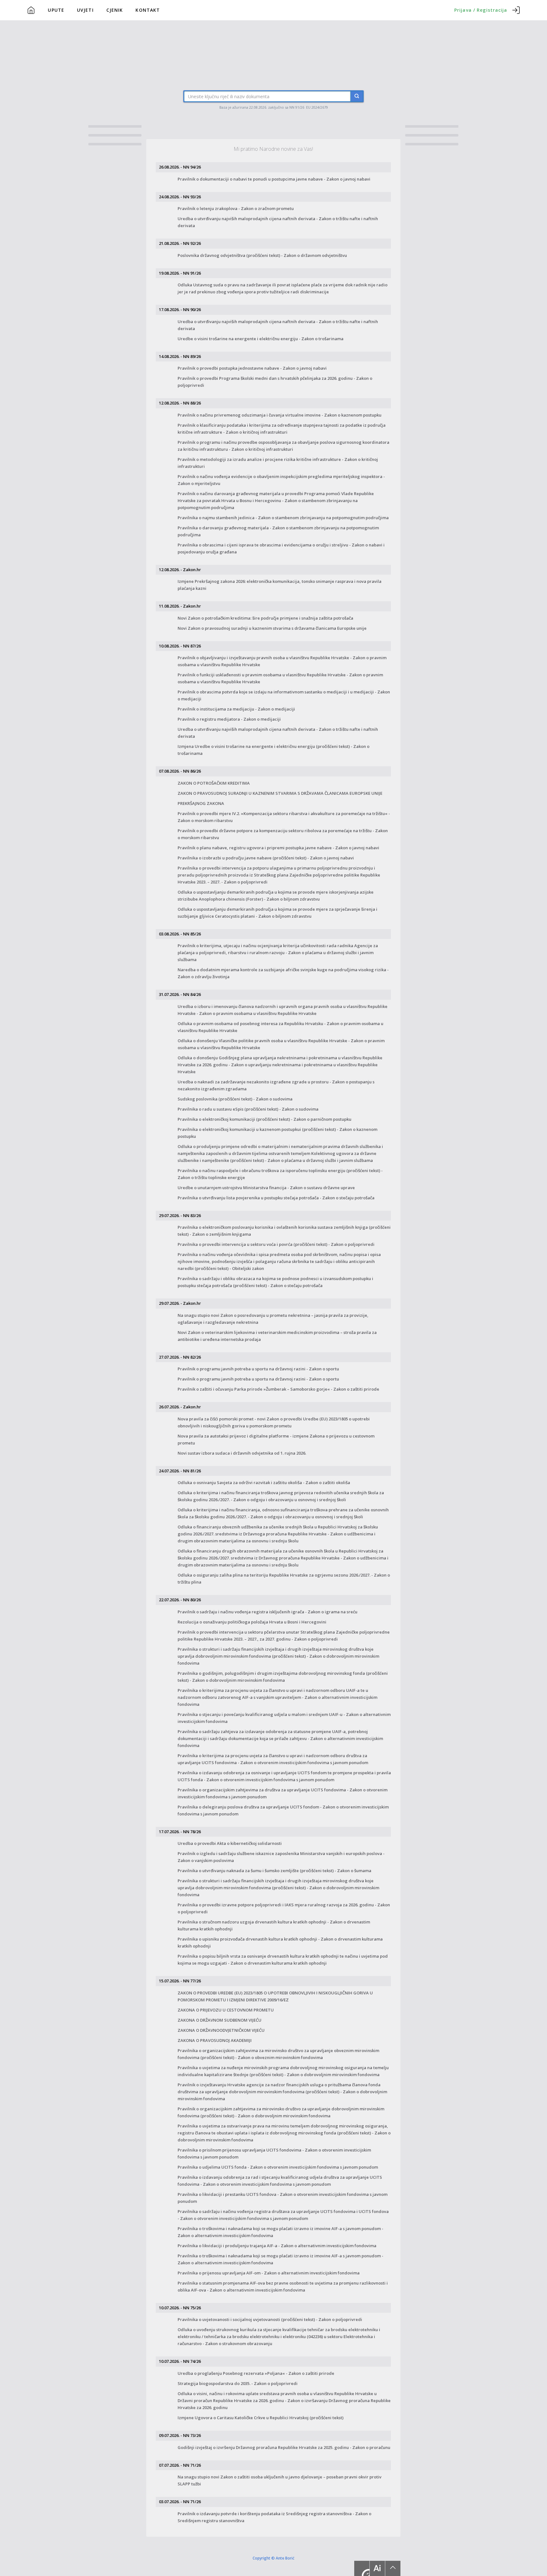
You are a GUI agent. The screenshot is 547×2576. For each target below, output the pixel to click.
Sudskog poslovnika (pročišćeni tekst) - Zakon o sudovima (235, 1099)
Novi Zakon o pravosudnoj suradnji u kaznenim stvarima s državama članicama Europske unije (272, 628)
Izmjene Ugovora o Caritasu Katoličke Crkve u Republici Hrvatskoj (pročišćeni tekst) (261, 2418)
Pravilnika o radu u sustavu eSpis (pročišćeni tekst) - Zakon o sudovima (248, 1109)
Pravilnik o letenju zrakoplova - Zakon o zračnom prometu (236, 208)
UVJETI (85, 10)
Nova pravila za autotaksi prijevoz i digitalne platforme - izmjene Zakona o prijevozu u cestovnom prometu (276, 1439)
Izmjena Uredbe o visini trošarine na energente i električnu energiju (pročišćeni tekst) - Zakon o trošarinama (273, 750)
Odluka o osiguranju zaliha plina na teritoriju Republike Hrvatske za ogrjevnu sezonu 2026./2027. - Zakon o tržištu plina (284, 1578)
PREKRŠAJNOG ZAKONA (201, 803)
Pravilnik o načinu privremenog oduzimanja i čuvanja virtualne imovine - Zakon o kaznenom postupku (280, 415)
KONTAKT (148, 10)
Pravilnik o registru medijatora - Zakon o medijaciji (229, 719)
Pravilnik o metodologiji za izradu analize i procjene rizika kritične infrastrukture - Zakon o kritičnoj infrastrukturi (278, 463)
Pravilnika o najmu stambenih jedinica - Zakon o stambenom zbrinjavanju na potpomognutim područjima (283, 518)
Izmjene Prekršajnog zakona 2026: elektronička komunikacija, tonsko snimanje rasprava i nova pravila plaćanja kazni (280, 585)
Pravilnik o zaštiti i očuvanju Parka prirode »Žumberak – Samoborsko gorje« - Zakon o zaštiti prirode (278, 1389)
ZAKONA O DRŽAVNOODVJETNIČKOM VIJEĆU (221, 2030)
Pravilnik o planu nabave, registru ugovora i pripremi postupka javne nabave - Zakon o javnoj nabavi (278, 848)
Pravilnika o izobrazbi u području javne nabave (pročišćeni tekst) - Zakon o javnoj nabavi (266, 858)
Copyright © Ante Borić (273, 2558)
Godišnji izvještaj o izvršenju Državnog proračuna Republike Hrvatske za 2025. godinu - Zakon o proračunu (284, 2447)
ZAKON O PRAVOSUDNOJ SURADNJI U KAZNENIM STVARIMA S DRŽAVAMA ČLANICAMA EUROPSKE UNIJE (280, 793)
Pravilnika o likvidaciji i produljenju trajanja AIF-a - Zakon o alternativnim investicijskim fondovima (277, 2246)
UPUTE (56, 10)
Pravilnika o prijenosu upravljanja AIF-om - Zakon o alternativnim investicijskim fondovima (269, 2273)
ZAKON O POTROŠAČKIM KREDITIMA (214, 783)
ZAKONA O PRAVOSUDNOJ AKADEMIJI (215, 2040)
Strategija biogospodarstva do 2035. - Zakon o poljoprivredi (238, 2383)
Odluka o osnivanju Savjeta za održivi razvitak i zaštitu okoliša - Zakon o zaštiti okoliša (264, 1482)
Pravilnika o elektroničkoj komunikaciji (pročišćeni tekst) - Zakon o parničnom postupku (264, 1119)
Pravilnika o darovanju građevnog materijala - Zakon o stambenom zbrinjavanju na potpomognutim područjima (278, 531)
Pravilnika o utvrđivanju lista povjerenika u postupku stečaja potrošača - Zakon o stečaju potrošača (276, 1198)
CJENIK (115, 10)
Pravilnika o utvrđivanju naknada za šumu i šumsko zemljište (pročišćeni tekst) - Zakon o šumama (274, 1871)
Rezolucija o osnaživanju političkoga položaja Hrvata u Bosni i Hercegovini (252, 1622)
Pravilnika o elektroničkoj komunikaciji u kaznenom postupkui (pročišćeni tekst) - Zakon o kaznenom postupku (277, 1133)
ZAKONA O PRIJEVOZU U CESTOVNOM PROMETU (226, 2010)
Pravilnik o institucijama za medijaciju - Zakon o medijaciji (236, 709)
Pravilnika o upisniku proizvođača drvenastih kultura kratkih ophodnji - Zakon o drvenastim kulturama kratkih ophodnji (280, 1942)
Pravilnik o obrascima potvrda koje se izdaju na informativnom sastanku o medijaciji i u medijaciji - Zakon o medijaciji (284, 695)
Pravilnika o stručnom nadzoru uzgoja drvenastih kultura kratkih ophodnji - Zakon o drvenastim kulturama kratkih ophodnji (274, 1925)
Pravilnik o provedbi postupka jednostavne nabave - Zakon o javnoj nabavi (252, 368)
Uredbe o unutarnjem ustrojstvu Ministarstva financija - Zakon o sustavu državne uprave (266, 1188)
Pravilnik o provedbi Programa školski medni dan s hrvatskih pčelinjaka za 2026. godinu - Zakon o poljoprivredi (275, 382)
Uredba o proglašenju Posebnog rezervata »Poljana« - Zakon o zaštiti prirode (256, 2373)
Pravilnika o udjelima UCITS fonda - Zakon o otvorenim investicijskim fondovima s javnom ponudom (278, 2167)
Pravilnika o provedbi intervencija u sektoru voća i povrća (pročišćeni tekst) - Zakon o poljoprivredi (276, 1244)
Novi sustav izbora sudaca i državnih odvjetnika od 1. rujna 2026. (242, 1453)
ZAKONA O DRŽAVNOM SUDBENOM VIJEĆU (220, 2020)
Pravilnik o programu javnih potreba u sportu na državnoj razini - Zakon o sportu (258, 1369)
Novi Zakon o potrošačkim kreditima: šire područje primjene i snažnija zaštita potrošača (265, 618)
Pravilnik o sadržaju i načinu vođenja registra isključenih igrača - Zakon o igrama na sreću (267, 1612)
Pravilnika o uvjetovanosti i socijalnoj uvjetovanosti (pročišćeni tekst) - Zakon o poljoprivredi (270, 2319)
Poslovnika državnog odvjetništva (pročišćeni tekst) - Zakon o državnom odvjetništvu (262, 255)
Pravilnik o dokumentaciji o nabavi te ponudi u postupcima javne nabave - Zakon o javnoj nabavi (274, 179)
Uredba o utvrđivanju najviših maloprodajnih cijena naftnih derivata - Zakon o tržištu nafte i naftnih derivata (278, 222)
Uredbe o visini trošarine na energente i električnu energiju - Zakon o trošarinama (261, 339)
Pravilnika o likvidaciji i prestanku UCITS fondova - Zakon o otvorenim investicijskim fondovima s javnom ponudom (283, 2198)
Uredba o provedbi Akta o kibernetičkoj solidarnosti (230, 1843)
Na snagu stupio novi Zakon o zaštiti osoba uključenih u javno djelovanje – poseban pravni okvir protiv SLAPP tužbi (280, 2480)
